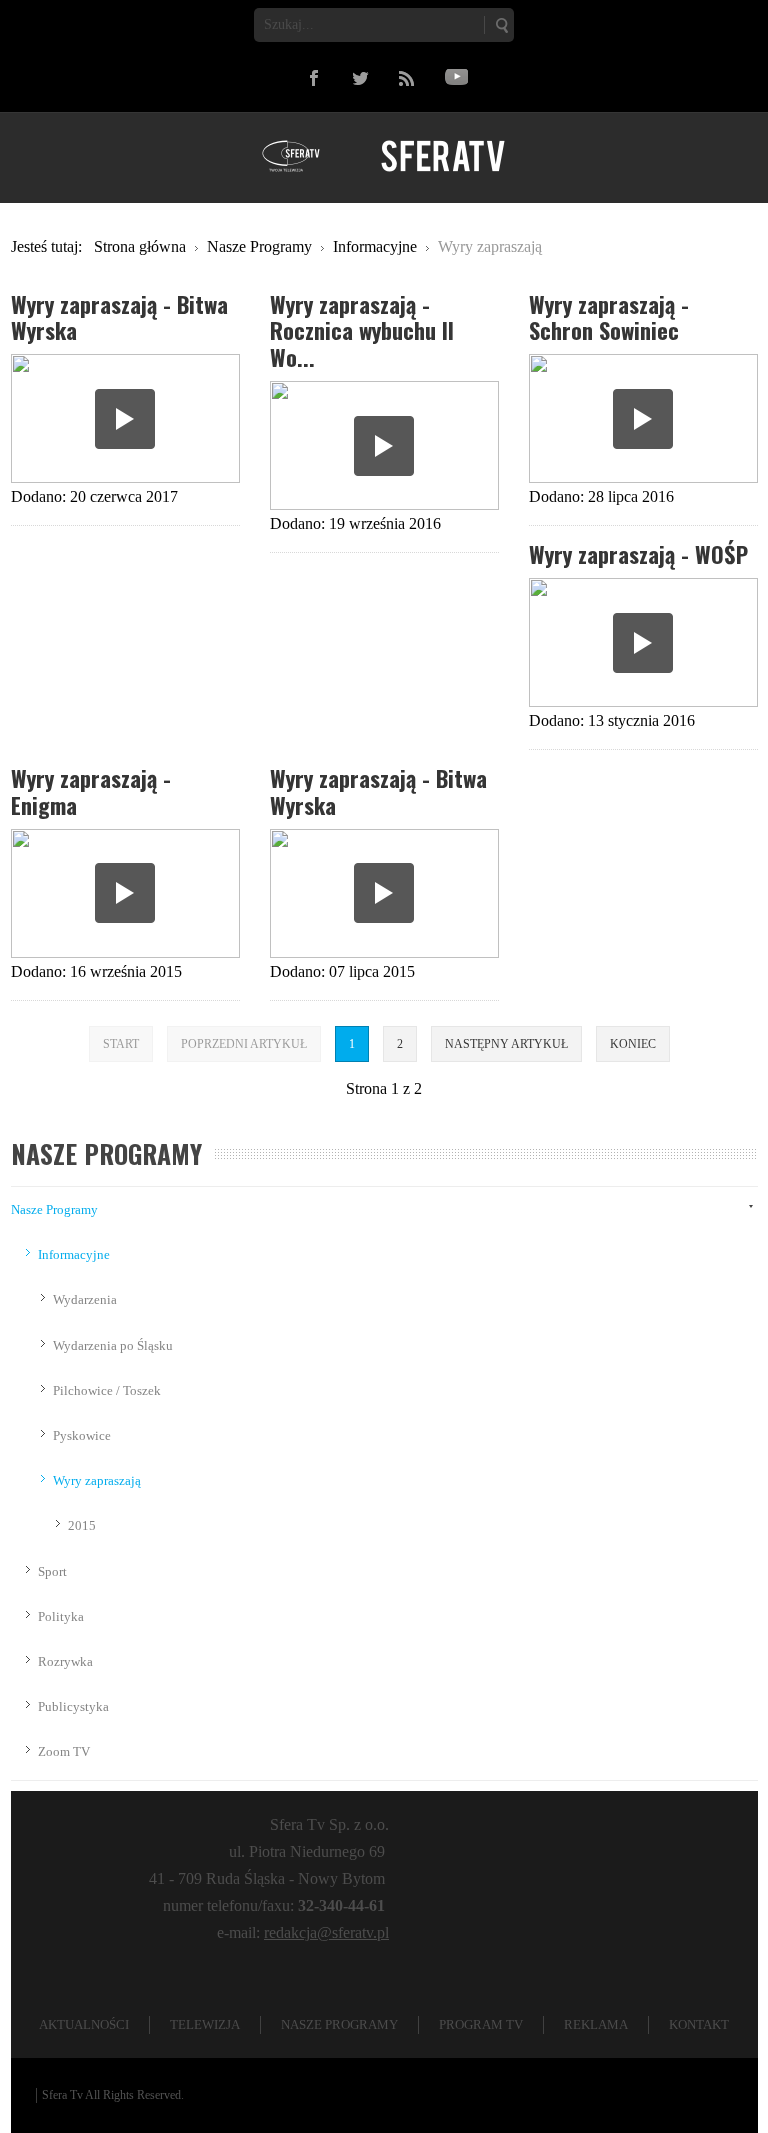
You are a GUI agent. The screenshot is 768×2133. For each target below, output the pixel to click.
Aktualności (84, 2024)
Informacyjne (74, 1254)
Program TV (481, 2024)
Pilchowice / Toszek (107, 1390)
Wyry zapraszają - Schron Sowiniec (609, 317)
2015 (82, 1525)
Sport (52, 1571)
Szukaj (501, 25)
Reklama (596, 2024)
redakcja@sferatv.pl (326, 1932)
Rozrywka (65, 1661)
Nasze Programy (54, 1209)
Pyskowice (82, 1435)
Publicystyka (73, 1706)
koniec (633, 1044)
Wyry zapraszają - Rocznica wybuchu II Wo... (362, 330)
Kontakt (699, 2024)
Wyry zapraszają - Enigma (91, 791)
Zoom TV (64, 1751)
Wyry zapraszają (97, 1480)
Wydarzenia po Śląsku (113, 1345)
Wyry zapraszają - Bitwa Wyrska (119, 317)
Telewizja (205, 2024)
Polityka (61, 1616)
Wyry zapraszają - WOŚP (638, 553)
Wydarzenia (85, 1299)
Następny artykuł (506, 1044)
